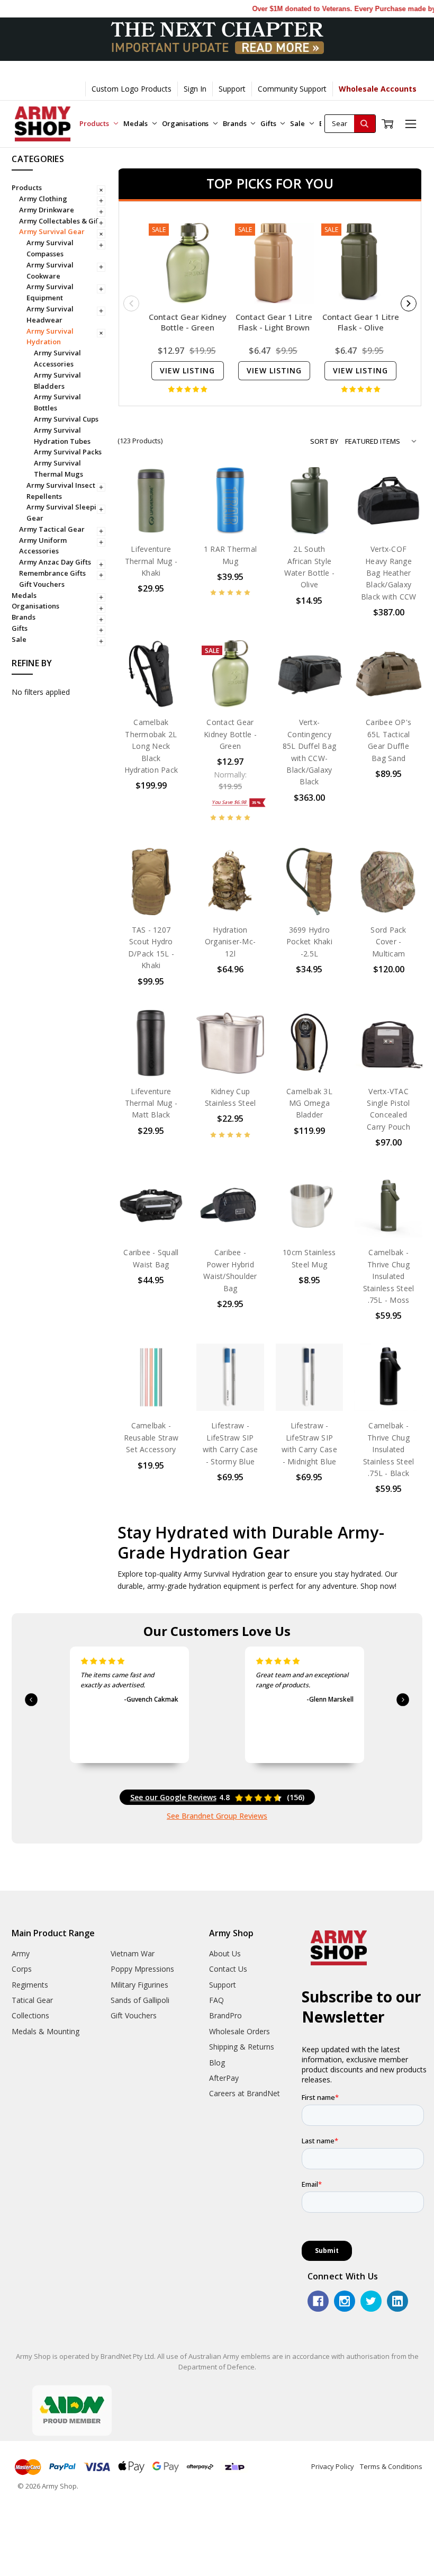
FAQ (216, 2000)
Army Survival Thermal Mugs (58, 468)
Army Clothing (43, 199)
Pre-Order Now (230, 509)
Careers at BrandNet (245, 2093)
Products (95, 123)
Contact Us (228, 1969)
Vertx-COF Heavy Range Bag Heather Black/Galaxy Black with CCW (389, 573)
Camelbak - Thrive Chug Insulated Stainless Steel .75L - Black (389, 1449)
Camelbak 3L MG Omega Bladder (309, 1103)
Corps (22, 1969)
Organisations (186, 123)
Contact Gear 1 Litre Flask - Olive (361, 322)
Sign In (195, 89)
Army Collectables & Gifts (62, 221)
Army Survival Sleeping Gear (66, 512)
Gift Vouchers (42, 584)
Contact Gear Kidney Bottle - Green (188, 322)
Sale (298, 123)
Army (21, 1953)
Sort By (324, 441)
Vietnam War (133, 1953)
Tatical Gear (32, 2000)
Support (232, 89)
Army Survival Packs (68, 452)
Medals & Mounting (46, 2031)
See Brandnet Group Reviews (217, 1816)
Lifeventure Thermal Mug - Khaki (151, 561)
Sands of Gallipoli (140, 2000)
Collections (30, 2015)
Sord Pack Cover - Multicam (388, 942)
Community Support (292, 89)
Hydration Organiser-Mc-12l (230, 942)
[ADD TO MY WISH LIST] (166, 520)
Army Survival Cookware (50, 270)
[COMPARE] (166, 503)
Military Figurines (139, 1985)
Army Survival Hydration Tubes (62, 436)
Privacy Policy (333, 2466)
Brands (235, 123)
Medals (136, 123)
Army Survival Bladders (57, 381)
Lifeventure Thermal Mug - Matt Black (151, 1103)
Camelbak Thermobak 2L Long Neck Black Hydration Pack (151, 746)
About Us (225, 1953)
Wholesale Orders (239, 2031)
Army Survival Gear (52, 231)
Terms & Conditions (391, 2466)
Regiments (30, 1985)
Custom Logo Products (132, 89)
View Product (151, 512)
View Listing (187, 370)
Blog (217, 2063)
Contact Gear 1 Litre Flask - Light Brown (274, 322)
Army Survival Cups (66, 419)
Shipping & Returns (242, 2047)
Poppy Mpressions (142, 1969)
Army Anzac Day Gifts (55, 562)
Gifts (269, 123)
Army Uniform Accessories (43, 546)
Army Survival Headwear (50, 314)
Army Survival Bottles (57, 402)
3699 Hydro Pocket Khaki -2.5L (309, 942)
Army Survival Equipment (50, 292)
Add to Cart (309, 512)
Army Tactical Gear (52, 529)
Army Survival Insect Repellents (61, 491)
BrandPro (225, 2015)
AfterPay (224, 2078)
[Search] (365, 124)
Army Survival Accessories (57, 358)
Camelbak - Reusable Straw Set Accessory (151, 1437)
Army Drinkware (47, 210)
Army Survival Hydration (50, 337)
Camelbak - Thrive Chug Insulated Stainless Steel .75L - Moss (389, 1276)
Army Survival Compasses (50, 248)
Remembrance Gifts (52, 573)
